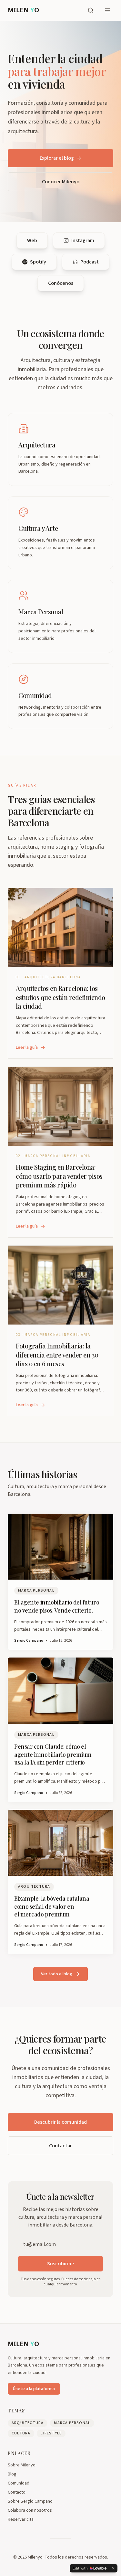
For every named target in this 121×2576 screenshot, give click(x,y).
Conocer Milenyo (61, 182)
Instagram (83, 241)
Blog (12, 2474)
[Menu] (107, 10)
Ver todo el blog (57, 1974)
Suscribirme (61, 2264)
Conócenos (61, 283)
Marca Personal (72, 2423)
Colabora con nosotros (30, 2510)
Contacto (17, 2492)
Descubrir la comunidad (60, 2122)
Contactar (60, 2146)
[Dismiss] (113, 2568)
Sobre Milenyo (22, 2465)
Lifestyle (51, 2433)
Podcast (90, 262)
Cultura (21, 2433)
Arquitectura (28, 2423)
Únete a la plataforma (34, 2389)
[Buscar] (91, 10)
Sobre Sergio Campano (30, 2501)
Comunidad (19, 2483)
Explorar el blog (57, 158)
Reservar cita (21, 2519)
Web (32, 241)
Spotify (38, 262)
